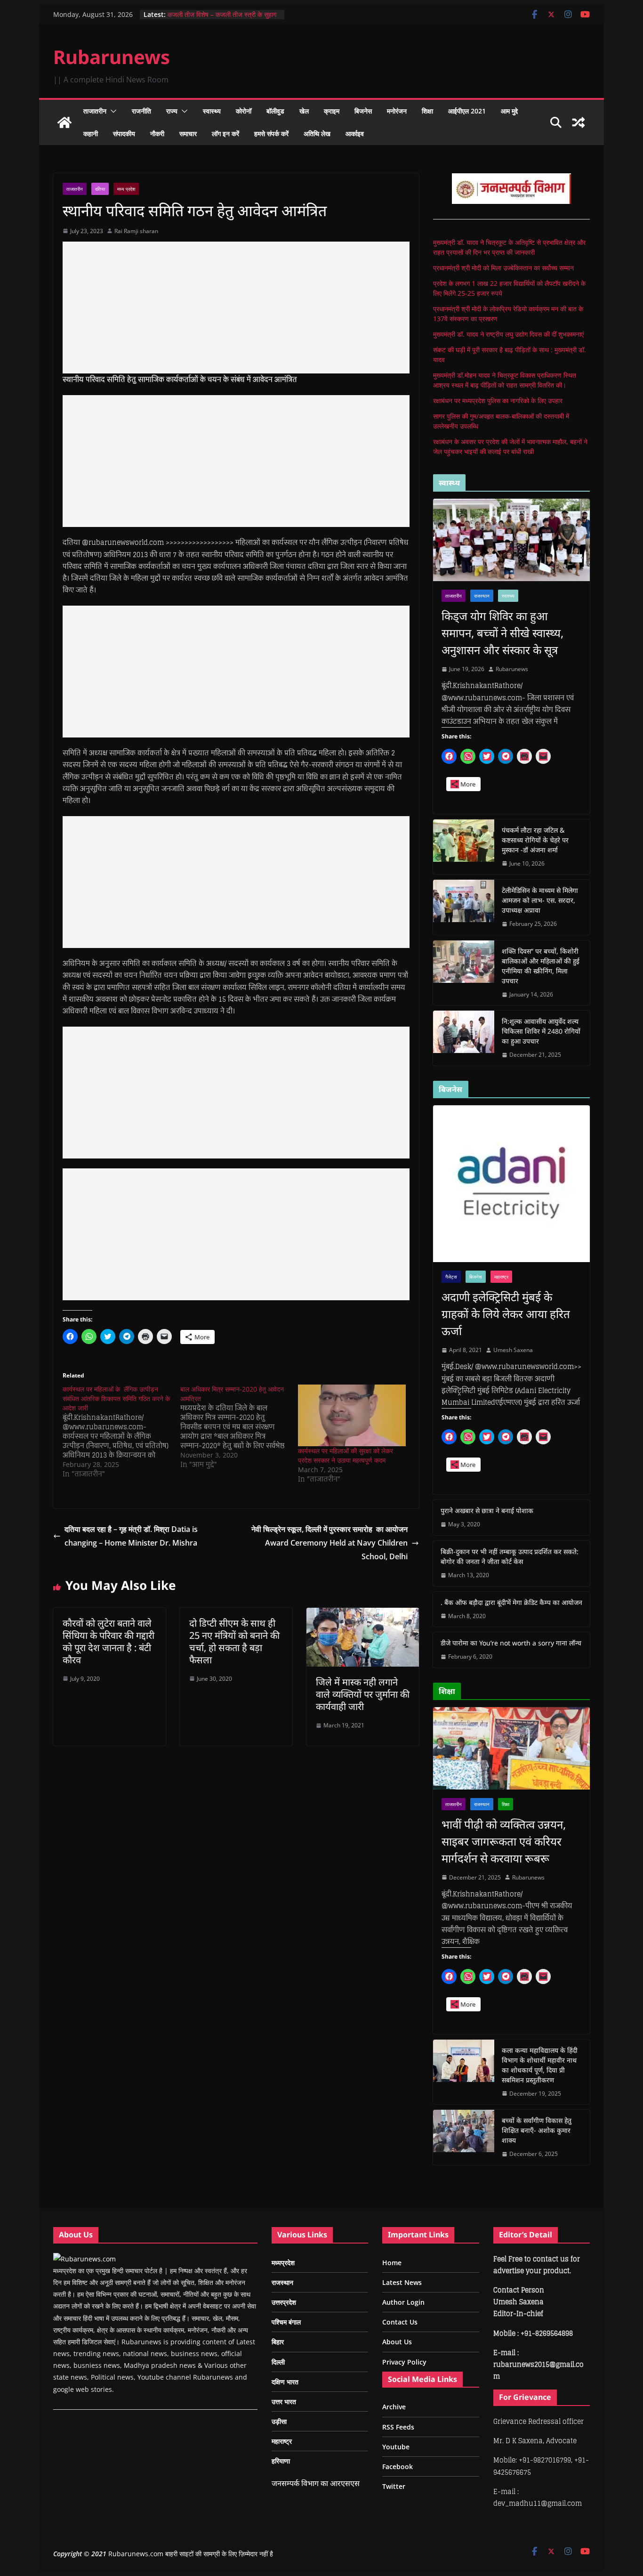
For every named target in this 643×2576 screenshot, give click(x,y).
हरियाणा (281, 2461)
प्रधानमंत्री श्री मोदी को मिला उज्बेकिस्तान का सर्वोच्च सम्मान (503, 268)
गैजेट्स (451, 1277)
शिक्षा (427, 111)
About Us (397, 2342)
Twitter (394, 2486)
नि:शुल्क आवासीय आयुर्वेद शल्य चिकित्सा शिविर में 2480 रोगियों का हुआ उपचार (541, 1031)
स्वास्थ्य (212, 111)
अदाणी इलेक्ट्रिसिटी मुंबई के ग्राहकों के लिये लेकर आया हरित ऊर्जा (506, 1314)
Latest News (402, 2282)
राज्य (172, 111)
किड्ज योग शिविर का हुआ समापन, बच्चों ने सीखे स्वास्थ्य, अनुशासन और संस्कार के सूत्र (502, 633)
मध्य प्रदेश (126, 189)
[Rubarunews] (64, 122)
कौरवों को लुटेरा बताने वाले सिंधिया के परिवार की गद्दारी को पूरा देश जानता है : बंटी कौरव (109, 1641)
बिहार (278, 2342)
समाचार (188, 134)
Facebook (398, 2467)
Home (392, 2263)
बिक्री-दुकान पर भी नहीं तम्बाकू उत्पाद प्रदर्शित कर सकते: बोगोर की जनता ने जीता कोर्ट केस (510, 1556)
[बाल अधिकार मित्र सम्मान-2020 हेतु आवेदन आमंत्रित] (239, 1427)
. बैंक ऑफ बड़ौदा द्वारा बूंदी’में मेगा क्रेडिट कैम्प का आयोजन (511, 1602)
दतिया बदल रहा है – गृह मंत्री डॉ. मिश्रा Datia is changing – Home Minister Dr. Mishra (131, 1536)
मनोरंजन (397, 111)
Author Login (403, 2302)
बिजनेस (363, 111)
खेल (304, 111)
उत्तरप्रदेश (284, 2302)
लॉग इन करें (225, 134)
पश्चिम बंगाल (286, 2322)
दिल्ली (278, 2362)
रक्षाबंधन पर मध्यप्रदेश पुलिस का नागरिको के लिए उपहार (498, 401)
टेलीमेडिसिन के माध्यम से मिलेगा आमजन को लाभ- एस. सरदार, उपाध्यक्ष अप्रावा (540, 900)
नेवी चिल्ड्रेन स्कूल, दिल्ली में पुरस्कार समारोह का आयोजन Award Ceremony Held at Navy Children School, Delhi (330, 1543)
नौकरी (157, 134)
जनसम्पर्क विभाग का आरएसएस (316, 2483)
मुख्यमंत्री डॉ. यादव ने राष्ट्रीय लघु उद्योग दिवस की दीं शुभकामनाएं (508, 334)
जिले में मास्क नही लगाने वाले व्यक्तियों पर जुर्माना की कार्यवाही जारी (363, 1694)
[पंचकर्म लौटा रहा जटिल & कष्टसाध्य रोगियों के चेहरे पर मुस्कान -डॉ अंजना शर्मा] (464, 847)
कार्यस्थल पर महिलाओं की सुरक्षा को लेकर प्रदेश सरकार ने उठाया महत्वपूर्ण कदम (346, 1455)
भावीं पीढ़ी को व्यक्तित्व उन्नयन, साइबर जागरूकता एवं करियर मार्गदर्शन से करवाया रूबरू (504, 1841)
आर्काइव (355, 134)
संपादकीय (124, 134)
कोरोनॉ (244, 111)
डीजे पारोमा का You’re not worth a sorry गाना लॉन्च (511, 1643)
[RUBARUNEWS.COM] (84, 2259)
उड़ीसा (279, 2421)
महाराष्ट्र (501, 1277)
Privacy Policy (404, 2362)
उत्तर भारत (284, 2402)
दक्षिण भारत (285, 2382)
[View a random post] (579, 122)
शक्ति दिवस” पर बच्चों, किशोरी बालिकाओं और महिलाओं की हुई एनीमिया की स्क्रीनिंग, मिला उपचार (541, 966)
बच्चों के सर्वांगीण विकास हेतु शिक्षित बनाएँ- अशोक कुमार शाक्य (537, 2130)
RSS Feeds (398, 2427)
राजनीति (141, 111)
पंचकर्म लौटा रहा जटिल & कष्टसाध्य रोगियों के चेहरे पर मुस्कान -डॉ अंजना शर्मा (535, 840)
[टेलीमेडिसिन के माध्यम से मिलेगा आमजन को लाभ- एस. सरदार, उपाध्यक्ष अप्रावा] (464, 907)
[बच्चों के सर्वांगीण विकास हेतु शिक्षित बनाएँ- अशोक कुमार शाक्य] (464, 2137)
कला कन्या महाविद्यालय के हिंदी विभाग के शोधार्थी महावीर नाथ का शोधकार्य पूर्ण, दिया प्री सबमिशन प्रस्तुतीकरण (540, 2065)
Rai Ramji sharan (136, 231)
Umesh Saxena (513, 1350)
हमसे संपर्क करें (271, 134)
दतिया (100, 189)
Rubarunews (112, 57)
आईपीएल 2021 (467, 111)
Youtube (396, 2447)
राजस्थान (482, 596)
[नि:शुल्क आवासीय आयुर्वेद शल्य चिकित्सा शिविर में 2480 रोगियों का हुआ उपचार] (464, 1038)
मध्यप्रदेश (283, 2263)
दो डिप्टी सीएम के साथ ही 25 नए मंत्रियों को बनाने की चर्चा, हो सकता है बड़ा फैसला (234, 1641)
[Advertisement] (236, 308)
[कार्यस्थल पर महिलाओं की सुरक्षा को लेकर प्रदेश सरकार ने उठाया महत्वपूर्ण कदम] (352, 1415)
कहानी (91, 134)
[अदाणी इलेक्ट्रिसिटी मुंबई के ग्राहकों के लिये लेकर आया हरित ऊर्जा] (511, 1184)
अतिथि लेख (317, 134)
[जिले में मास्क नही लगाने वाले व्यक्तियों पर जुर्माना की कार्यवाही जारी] (363, 1614)
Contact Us (400, 2322)
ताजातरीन (95, 111)
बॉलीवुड (275, 111)
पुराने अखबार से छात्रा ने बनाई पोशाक (487, 1511)
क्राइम (332, 111)
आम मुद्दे (509, 111)
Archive (394, 2407)
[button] (112, 111)
